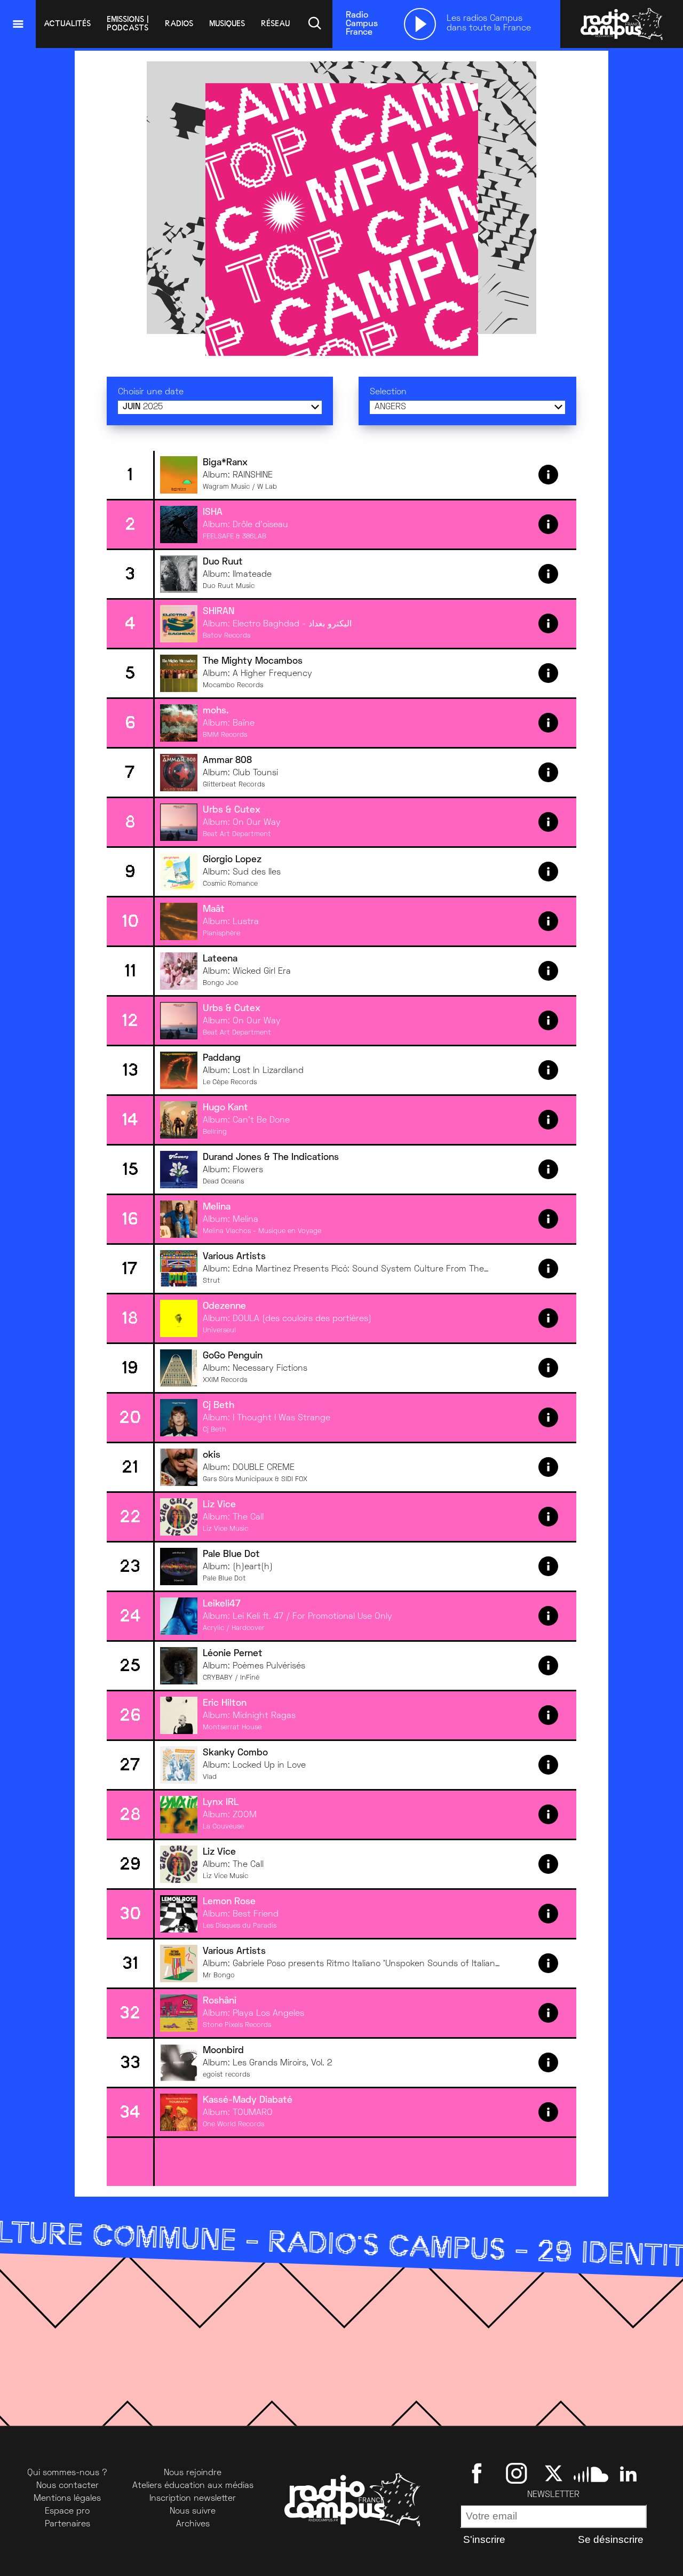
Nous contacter (67, 2486)
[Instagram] (516, 2473)
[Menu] (18, 24)
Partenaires (67, 2524)
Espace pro (67, 2511)
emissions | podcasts (128, 23)
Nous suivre (193, 2511)
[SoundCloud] (591, 2473)
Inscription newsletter (193, 2499)
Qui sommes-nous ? (67, 2473)
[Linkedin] (628, 2473)
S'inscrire (484, 2539)
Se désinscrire (611, 2539)
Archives (193, 2524)
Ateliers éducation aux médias (193, 2486)
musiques (227, 23)
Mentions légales (67, 2499)
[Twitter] (554, 2473)
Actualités (67, 23)
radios (179, 23)
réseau (275, 23)
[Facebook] (479, 2473)
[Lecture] (420, 24)
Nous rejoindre (193, 2473)
